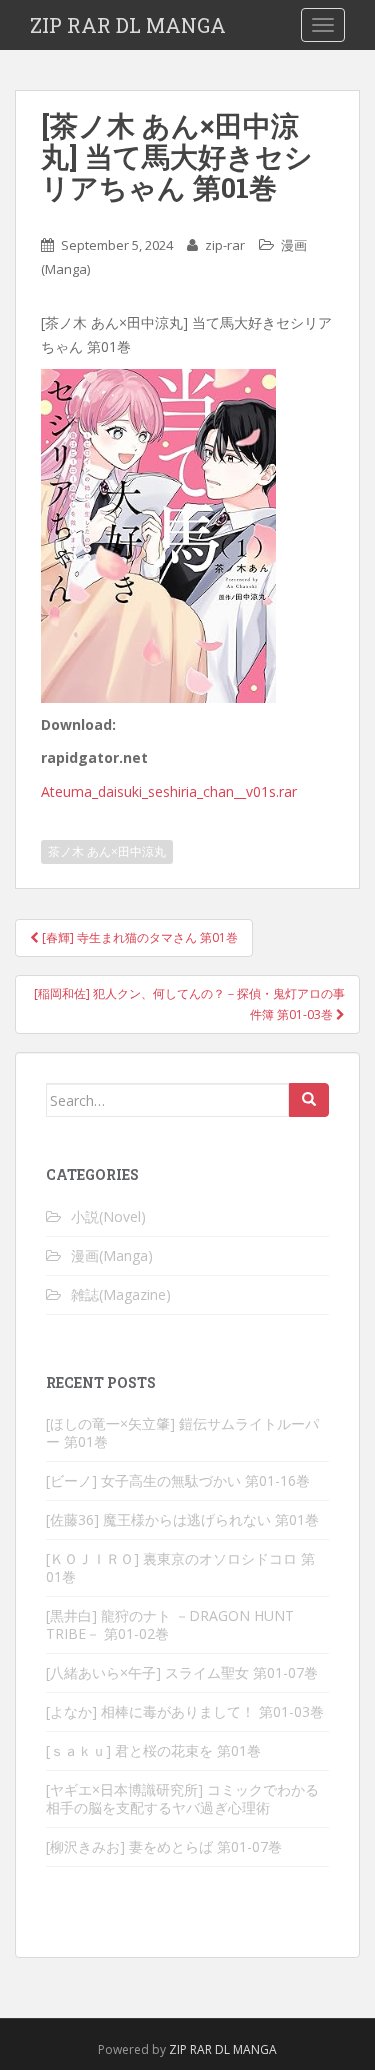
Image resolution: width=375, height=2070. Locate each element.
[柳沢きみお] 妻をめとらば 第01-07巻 (164, 1846)
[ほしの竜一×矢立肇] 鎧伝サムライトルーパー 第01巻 (182, 1432)
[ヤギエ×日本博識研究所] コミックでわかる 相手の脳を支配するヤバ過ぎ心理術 (182, 1798)
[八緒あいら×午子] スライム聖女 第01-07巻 (182, 1672)
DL (222, 2049)
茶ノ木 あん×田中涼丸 (107, 851)
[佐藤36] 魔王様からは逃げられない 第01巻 (182, 1519)
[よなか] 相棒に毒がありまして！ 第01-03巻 (185, 1711)
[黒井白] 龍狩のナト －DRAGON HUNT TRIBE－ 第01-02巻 (170, 1624)
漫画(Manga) (112, 1255)
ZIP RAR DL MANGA (128, 25)
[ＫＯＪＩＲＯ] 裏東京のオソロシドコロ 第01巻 (180, 1567)
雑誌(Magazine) (121, 1294)
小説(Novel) (108, 1216)
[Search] (309, 1100)
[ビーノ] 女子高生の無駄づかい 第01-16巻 (178, 1480)
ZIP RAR (190, 2049)
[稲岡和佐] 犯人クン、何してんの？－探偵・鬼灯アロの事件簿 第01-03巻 (189, 1003)
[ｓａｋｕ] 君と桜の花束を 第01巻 (153, 1750)
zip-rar (225, 245)
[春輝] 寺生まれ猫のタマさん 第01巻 (138, 937)
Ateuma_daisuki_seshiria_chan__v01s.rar (169, 791)
